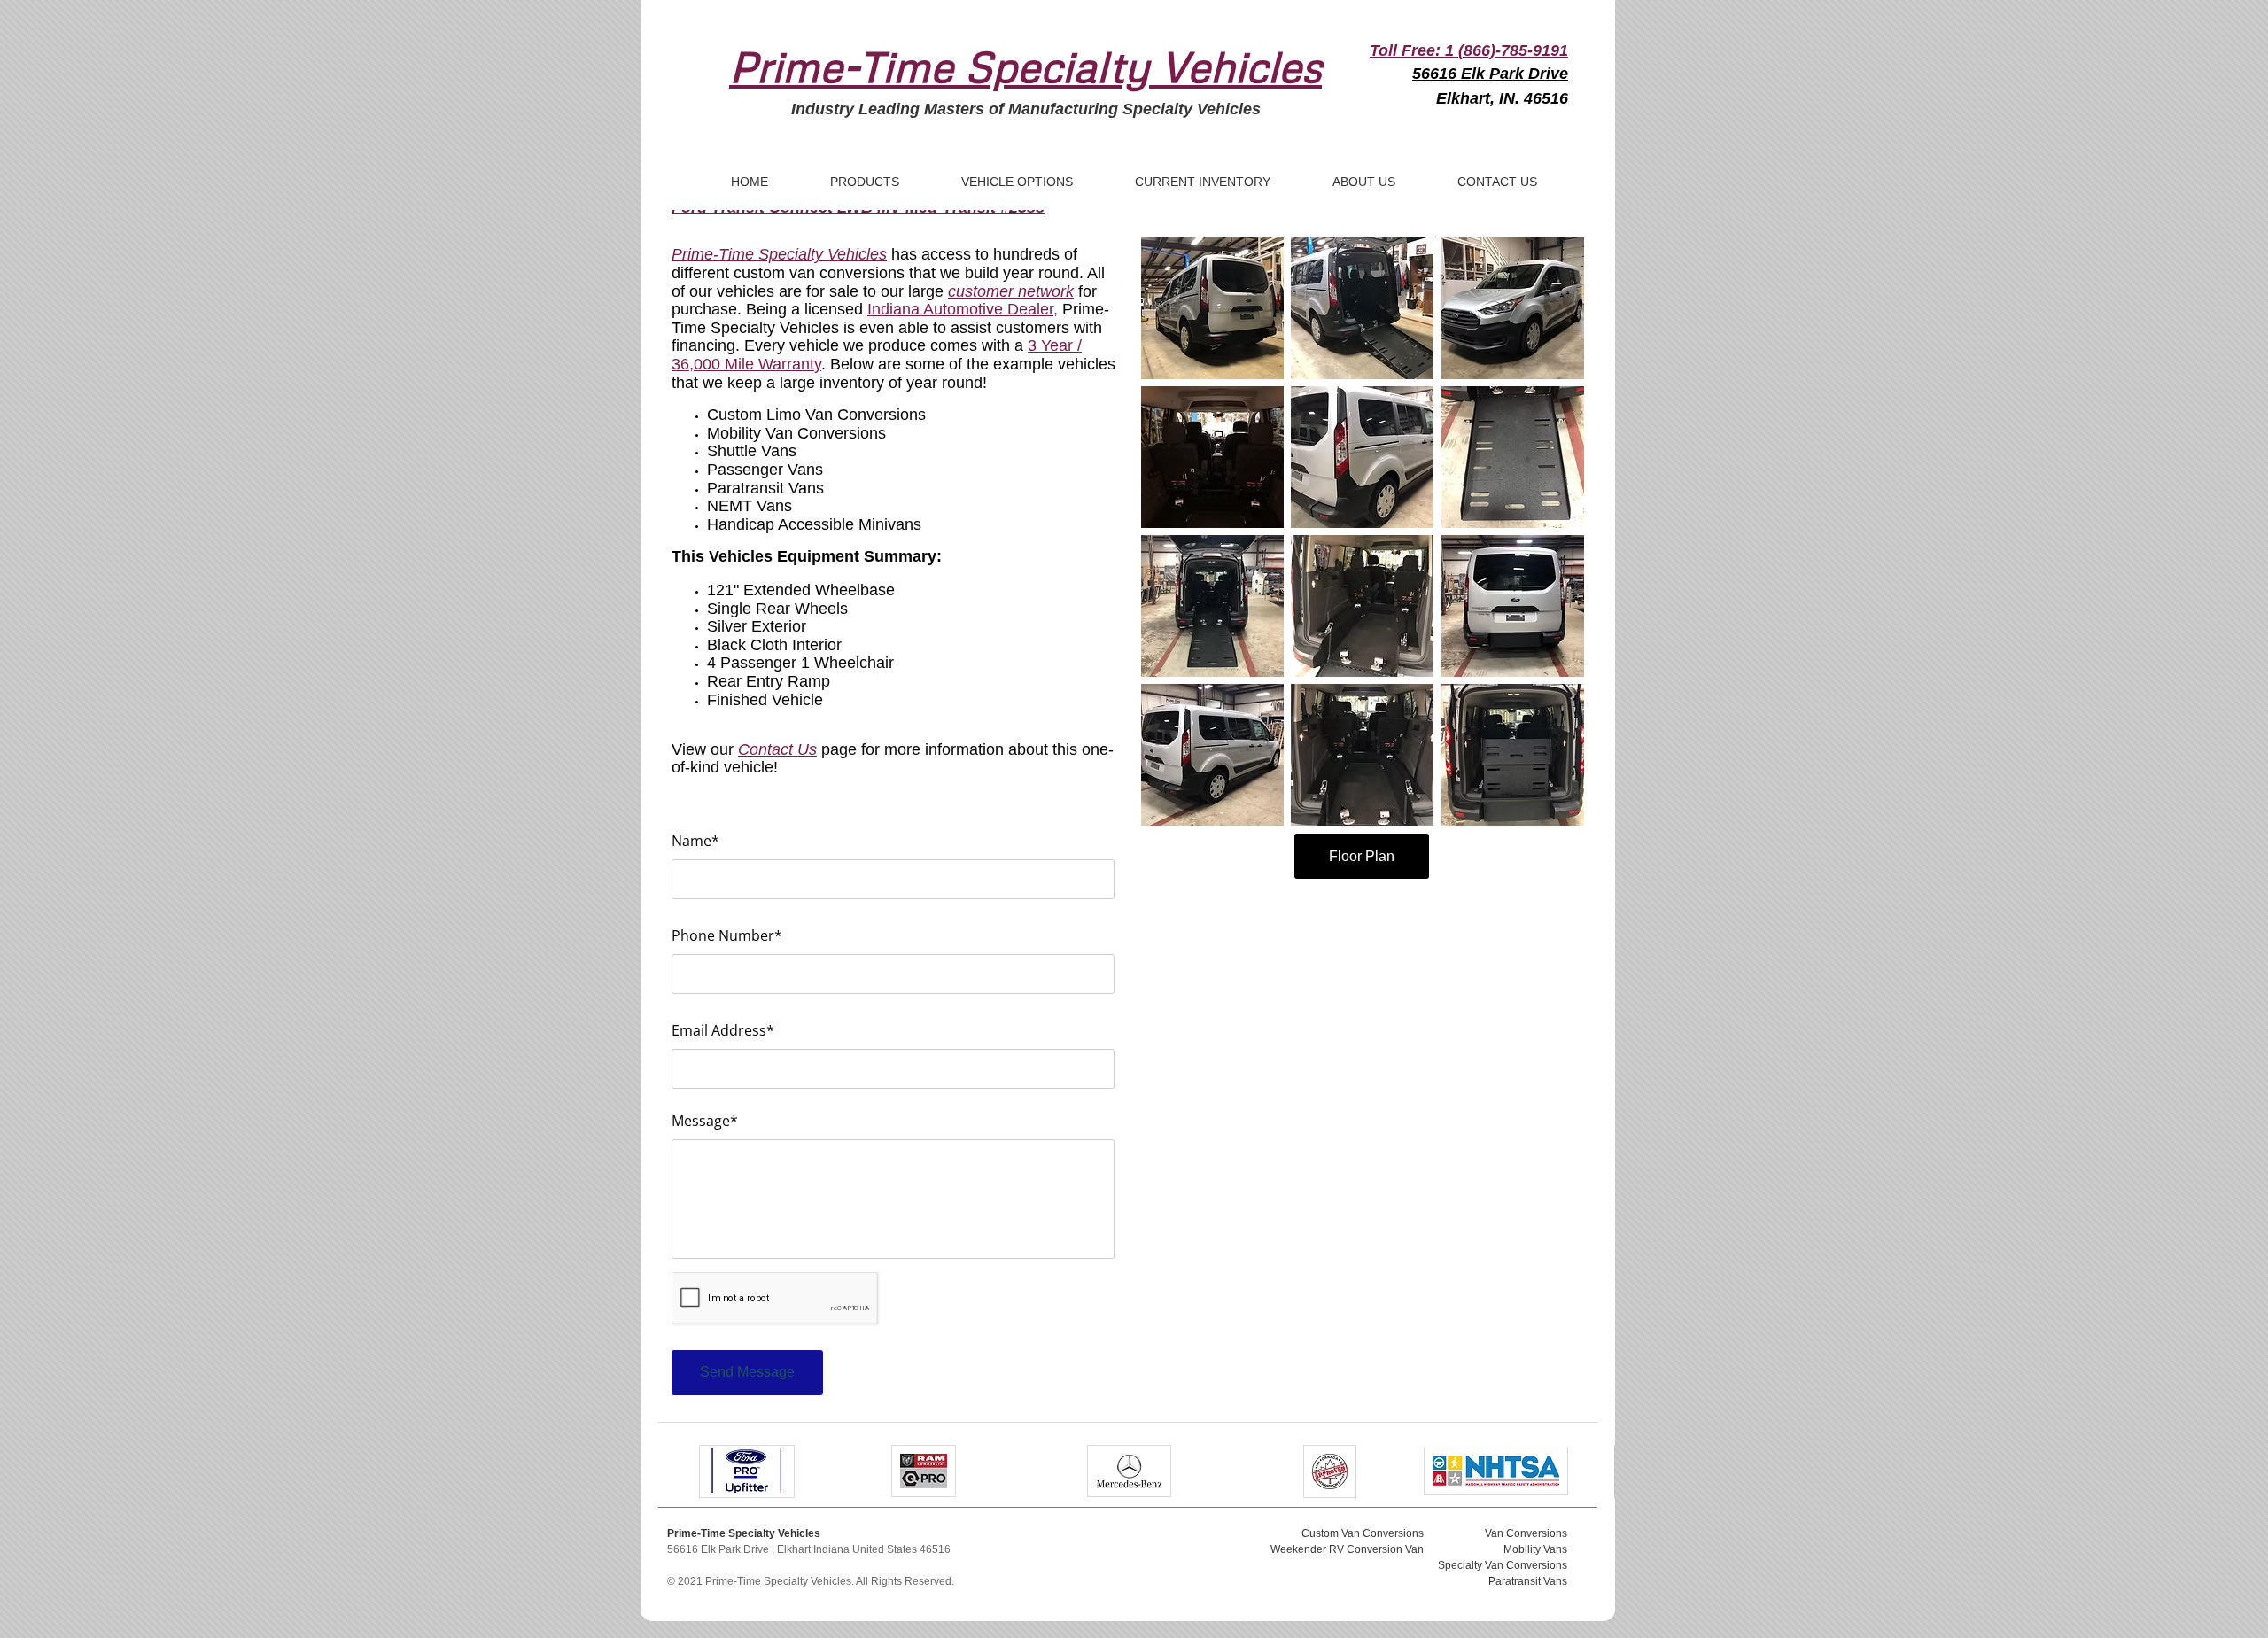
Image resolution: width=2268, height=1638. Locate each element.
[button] (1212, 308)
